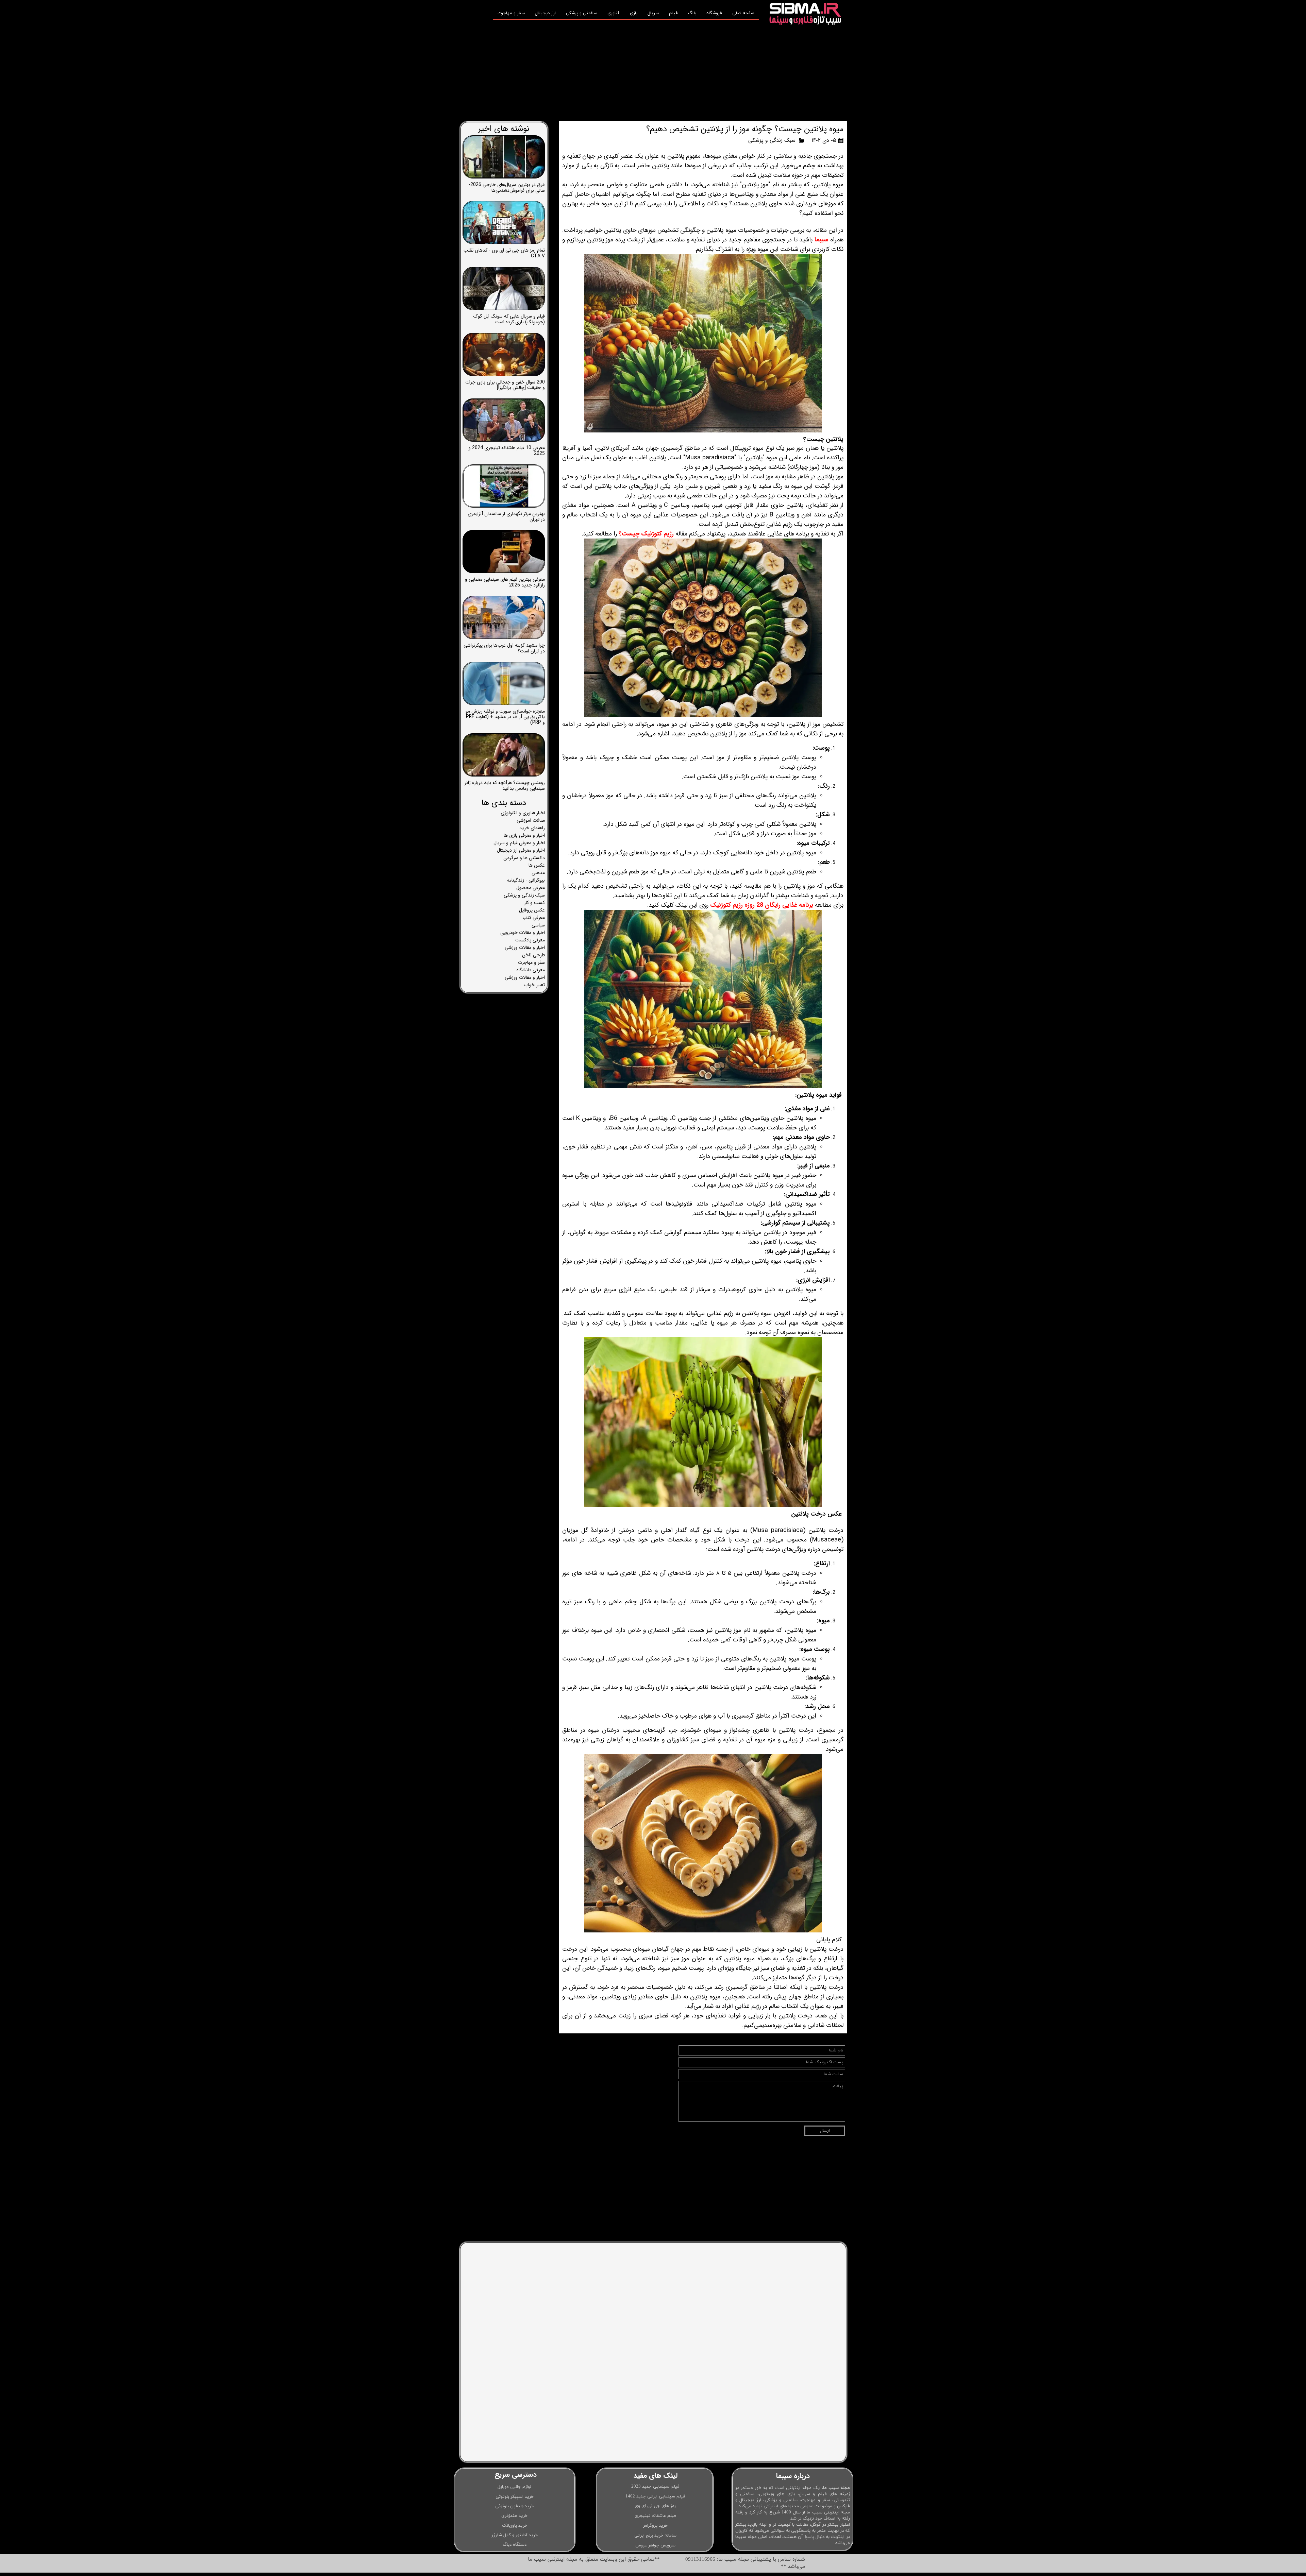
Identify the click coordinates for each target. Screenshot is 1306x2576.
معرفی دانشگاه (531, 970)
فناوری (614, 13)
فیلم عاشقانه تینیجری (655, 2516)
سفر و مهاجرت (511, 13)
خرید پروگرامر (655, 2526)
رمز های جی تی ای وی (655, 2506)
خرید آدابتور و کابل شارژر (515, 2535)
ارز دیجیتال (545, 13)
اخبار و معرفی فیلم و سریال (519, 843)
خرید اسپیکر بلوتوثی (515, 2497)
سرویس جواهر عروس (655, 2545)
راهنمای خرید (532, 828)
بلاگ (692, 13)
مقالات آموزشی (531, 820)
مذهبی (538, 873)
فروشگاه (714, 13)
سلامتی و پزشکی (582, 13)
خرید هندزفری (514, 2516)
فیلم (673, 13)
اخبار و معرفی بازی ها (524, 835)
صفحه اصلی (743, 13)
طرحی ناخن (533, 955)
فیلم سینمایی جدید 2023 (655, 2487)
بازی (634, 13)
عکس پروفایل (532, 910)
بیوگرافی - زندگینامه (526, 880)
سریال (653, 13)
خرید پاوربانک (515, 2526)
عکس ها (537, 865)
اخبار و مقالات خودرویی (523, 933)
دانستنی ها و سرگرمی (524, 858)
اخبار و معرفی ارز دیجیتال (521, 850)
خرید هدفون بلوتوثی (514, 2506)
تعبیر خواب (534, 985)
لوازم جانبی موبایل (514, 2487)
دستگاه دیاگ (515, 2545)
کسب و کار (534, 903)
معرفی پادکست (530, 940)
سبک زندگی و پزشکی (772, 140)
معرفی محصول (531, 888)
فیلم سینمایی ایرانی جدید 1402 (655, 2496)
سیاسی (538, 925)
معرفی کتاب (534, 918)
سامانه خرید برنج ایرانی (655, 2536)
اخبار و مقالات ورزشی (525, 948)
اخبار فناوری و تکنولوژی (523, 813)
